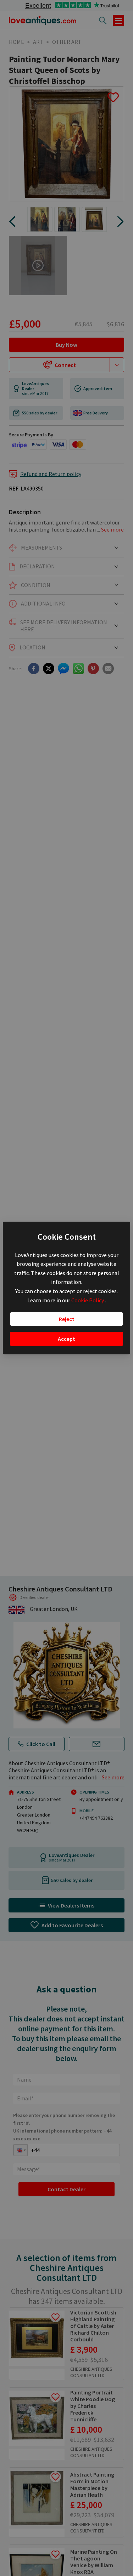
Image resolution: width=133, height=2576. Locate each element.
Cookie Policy (88, 1300)
